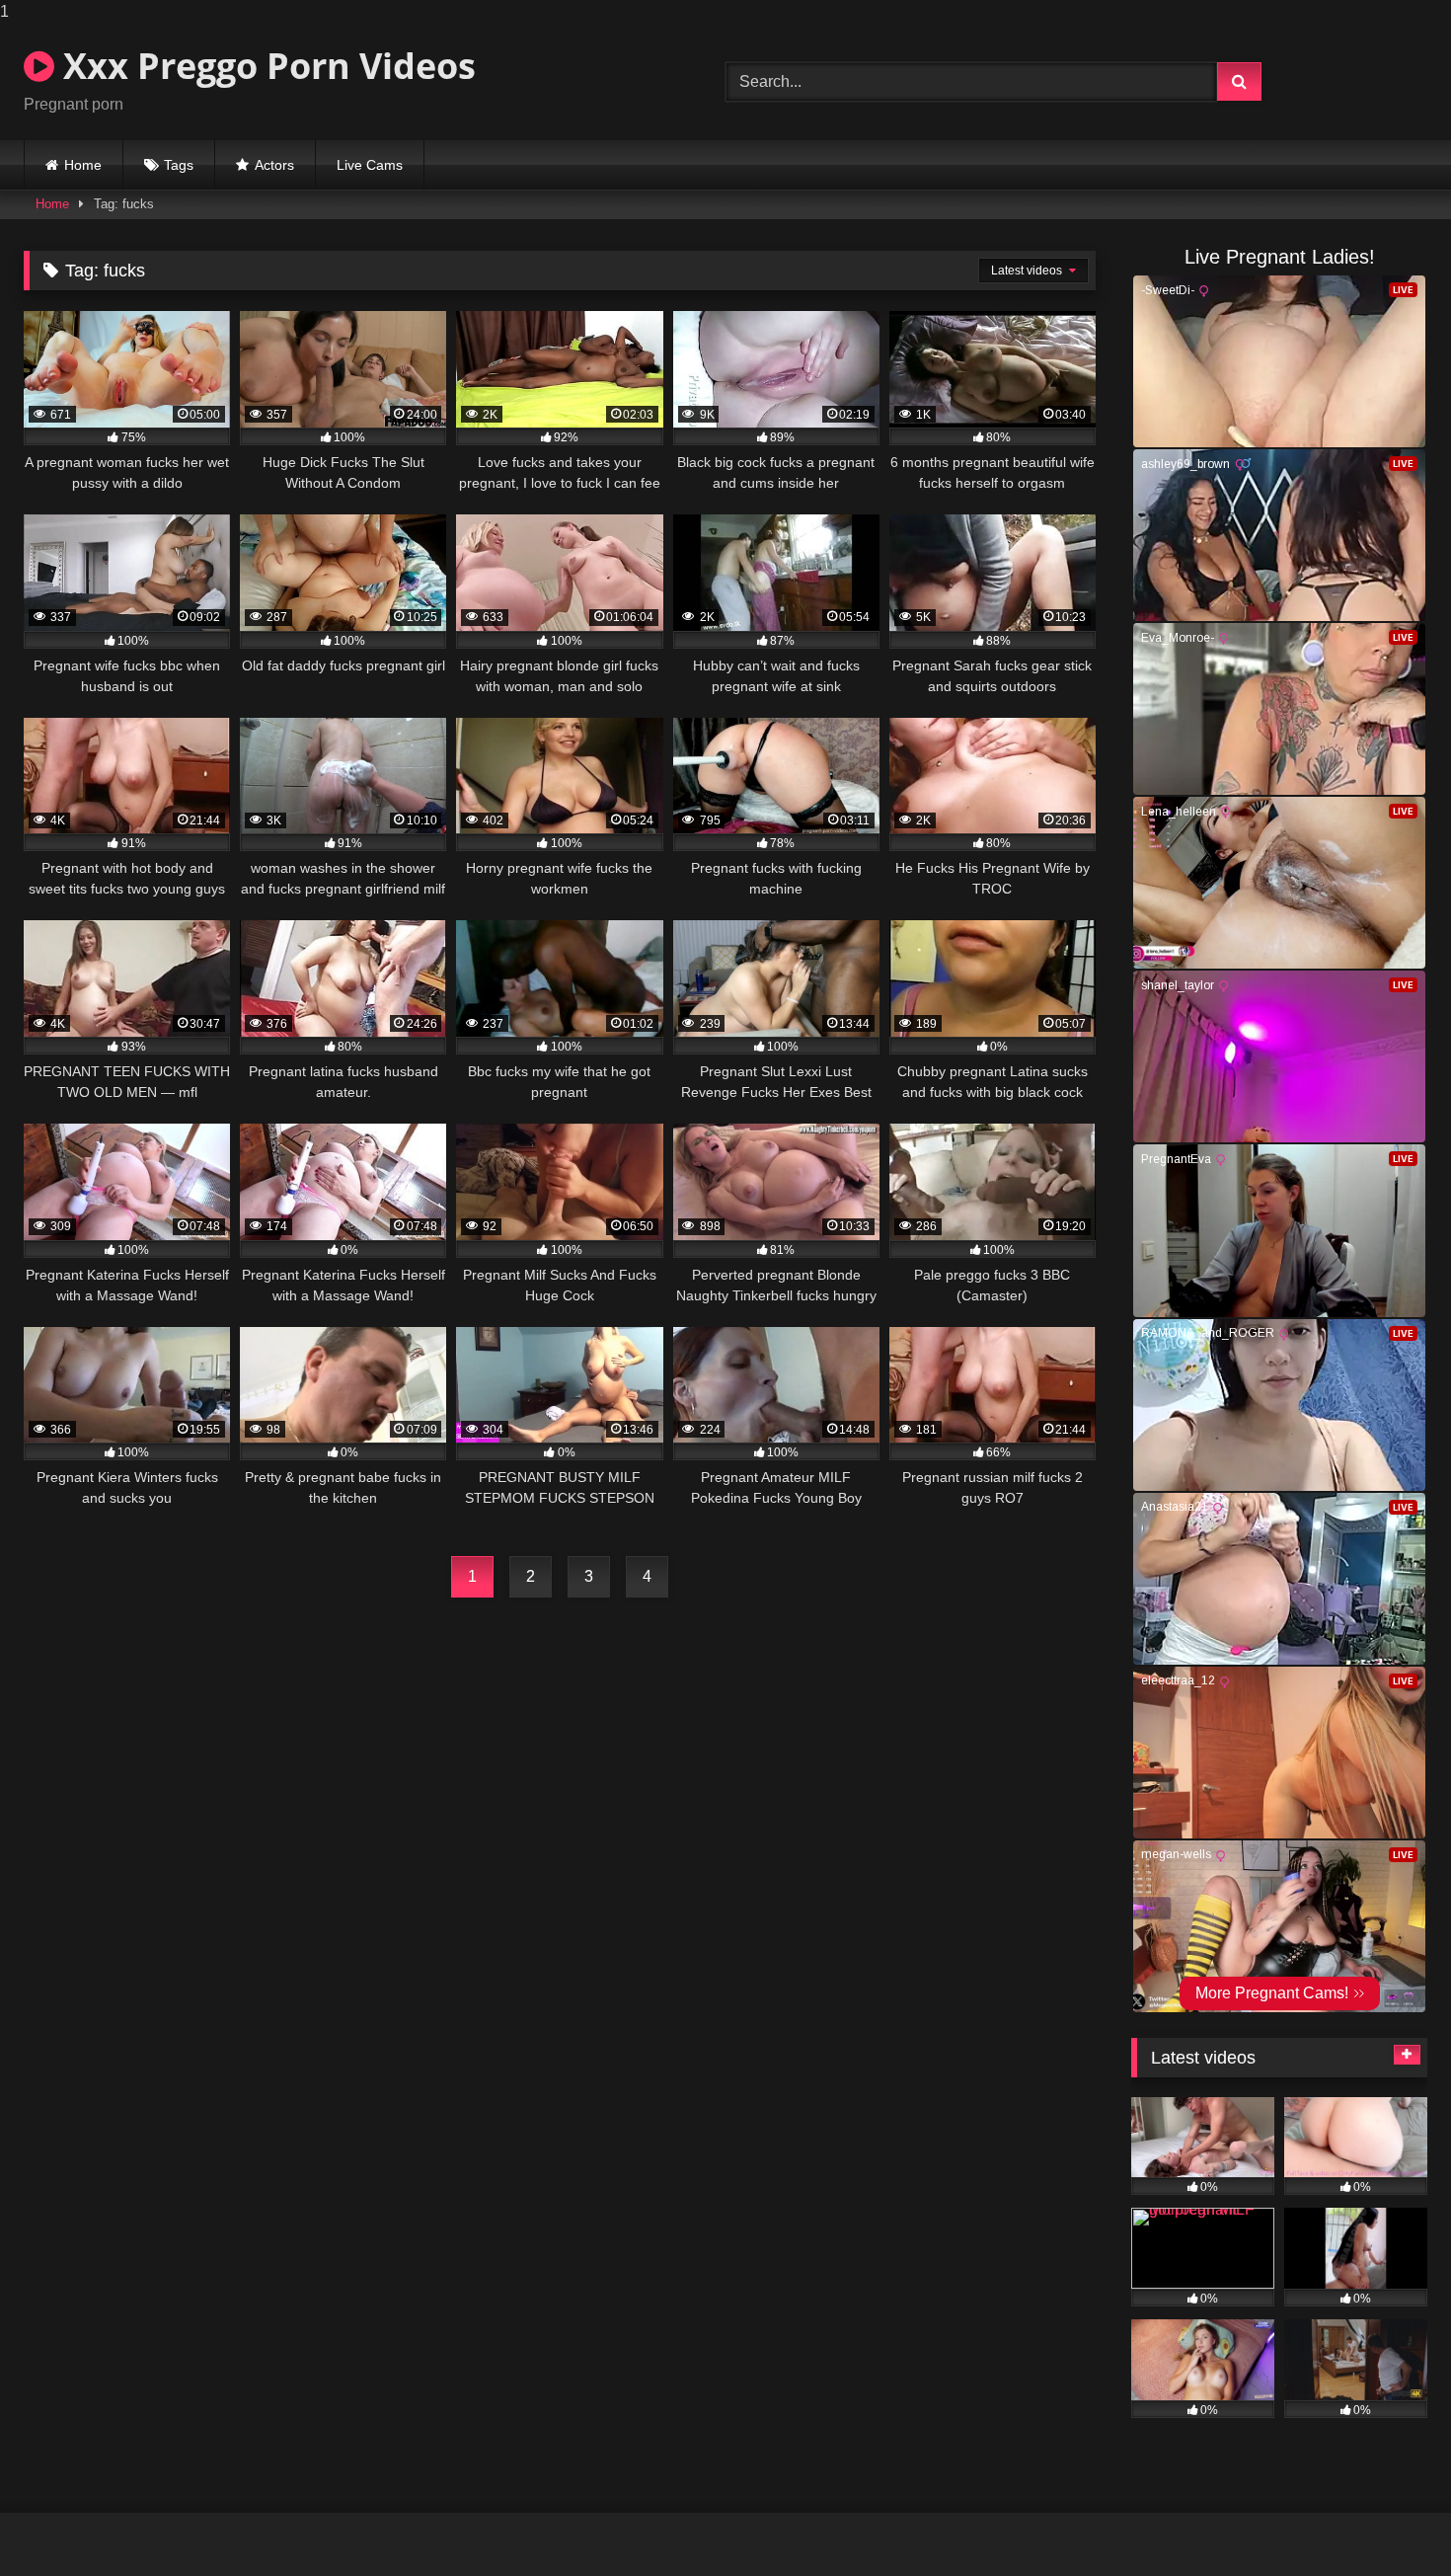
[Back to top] (1390, 2521)
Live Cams (370, 165)
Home (83, 165)
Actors (274, 165)
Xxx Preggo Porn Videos (265, 66)
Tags (179, 165)
